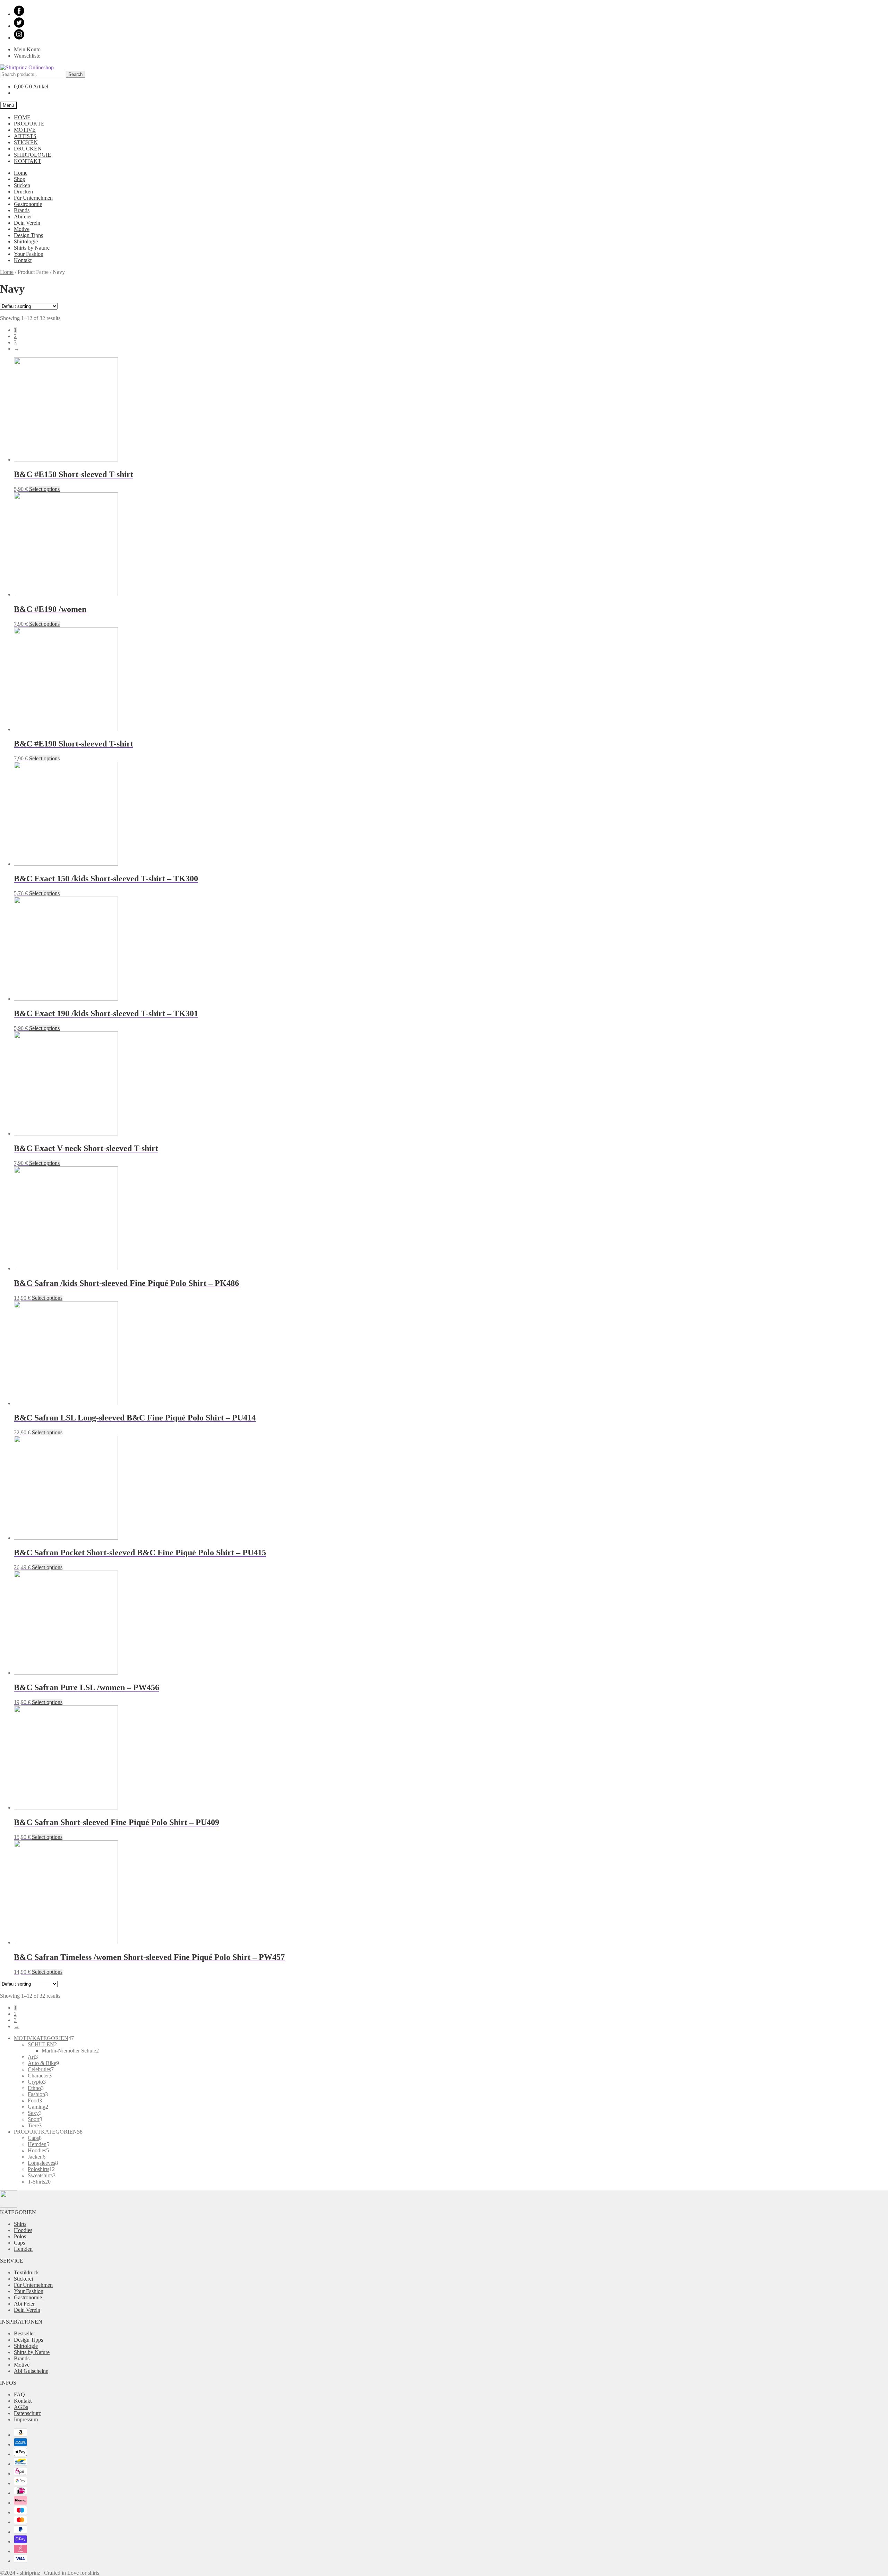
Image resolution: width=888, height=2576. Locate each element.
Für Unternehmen (33, 198)
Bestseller (24, 2333)
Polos (20, 2236)
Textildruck (26, 2272)
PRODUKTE (29, 124)
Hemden (23, 2249)
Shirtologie (26, 241)
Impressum (26, 2419)
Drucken (23, 192)
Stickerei (23, 2279)
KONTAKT (28, 161)
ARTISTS (25, 136)
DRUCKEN (28, 149)
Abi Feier (24, 2304)
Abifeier (23, 217)
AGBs (21, 2407)
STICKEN (26, 142)
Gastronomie (28, 204)
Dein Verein (27, 223)
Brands (22, 210)
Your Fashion (29, 254)
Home (21, 173)
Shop (20, 179)
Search (75, 74)
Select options (44, 489)
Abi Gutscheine (31, 2371)
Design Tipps (28, 235)
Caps (19, 2243)
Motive (22, 229)
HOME (22, 117)
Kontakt (23, 260)
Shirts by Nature (32, 248)
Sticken (22, 185)
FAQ (19, 2395)
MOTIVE (25, 130)
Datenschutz (27, 2413)
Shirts (20, 2224)
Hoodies (23, 2230)
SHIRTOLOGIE (32, 155)
